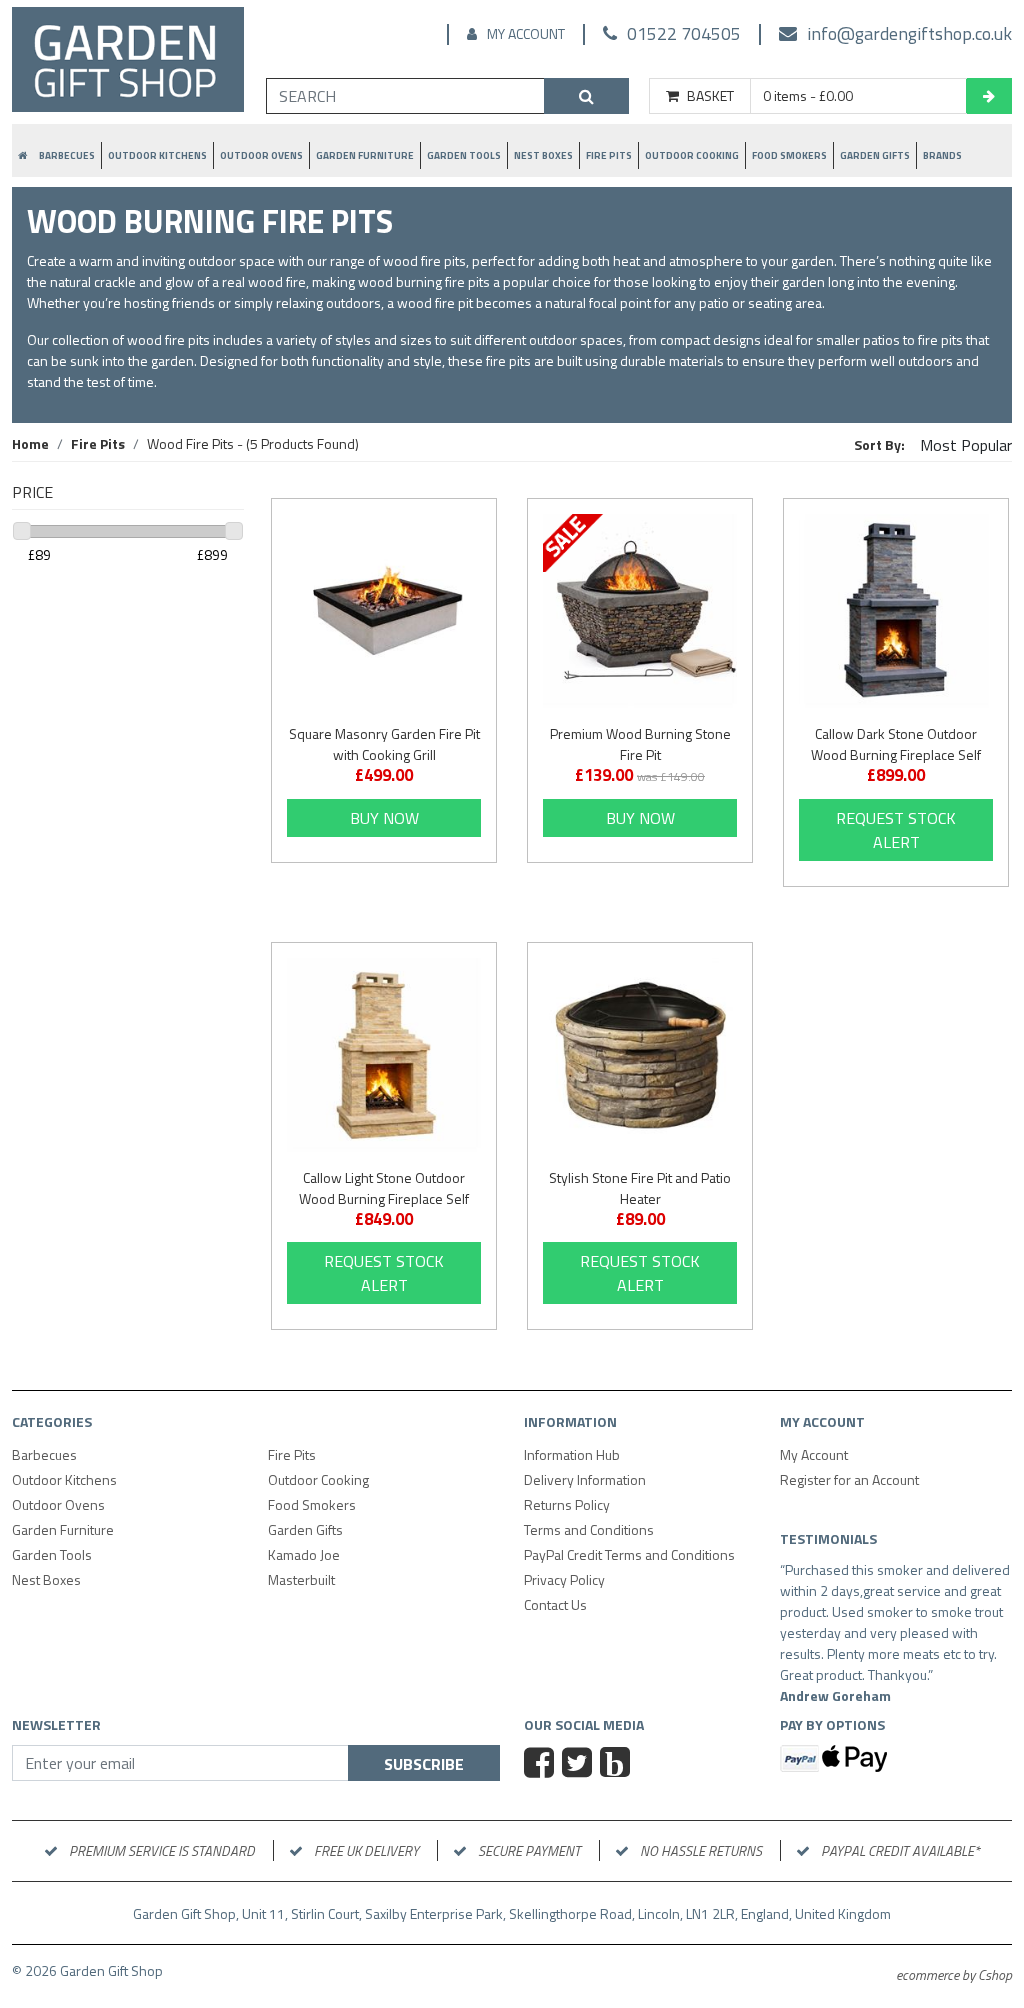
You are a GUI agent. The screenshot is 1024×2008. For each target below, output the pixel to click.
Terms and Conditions (589, 1529)
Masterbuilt (301, 1579)
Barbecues (67, 155)
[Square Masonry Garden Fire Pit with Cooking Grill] (384, 611)
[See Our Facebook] (541, 1765)
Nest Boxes (543, 155)
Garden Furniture (365, 155)
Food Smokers (789, 155)
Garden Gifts (875, 155)
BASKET (710, 96)
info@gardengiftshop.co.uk (909, 33)
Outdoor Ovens (261, 155)
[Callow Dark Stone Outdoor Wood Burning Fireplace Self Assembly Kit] (896, 611)
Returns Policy (567, 1504)
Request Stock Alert (896, 830)
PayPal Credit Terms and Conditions (629, 1554)
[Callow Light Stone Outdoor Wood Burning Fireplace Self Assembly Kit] (384, 1055)
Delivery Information (585, 1479)
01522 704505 (684, 33)
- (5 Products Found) (253, 443)
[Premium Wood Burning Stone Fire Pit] (640, 611)
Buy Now (384, 818)
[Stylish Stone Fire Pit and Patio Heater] (640, 1055)
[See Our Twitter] (579, 1765)
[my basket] (989, 96)
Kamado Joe (304, 1554)
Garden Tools (464, 155)
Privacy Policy (564, 1579)
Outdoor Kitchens (157, 155)
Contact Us (555, 1604)
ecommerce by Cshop (954, 1974)
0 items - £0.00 (808, 96)
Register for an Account (849, 1479)
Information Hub (572, 1454)
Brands (942, 155)
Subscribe (424, 1764)
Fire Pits (609, 155)
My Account (526, 33)
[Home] (128, 62)
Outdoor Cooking (692, 155)
